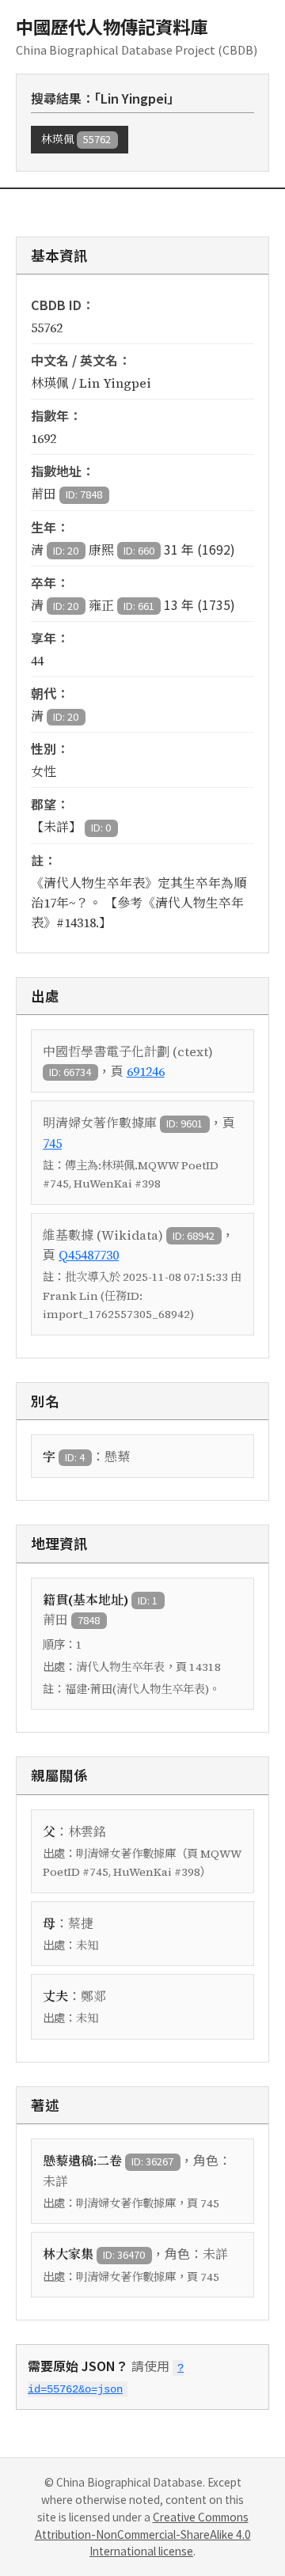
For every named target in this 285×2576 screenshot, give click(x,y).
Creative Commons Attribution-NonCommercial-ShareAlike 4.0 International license (143, 2534)
